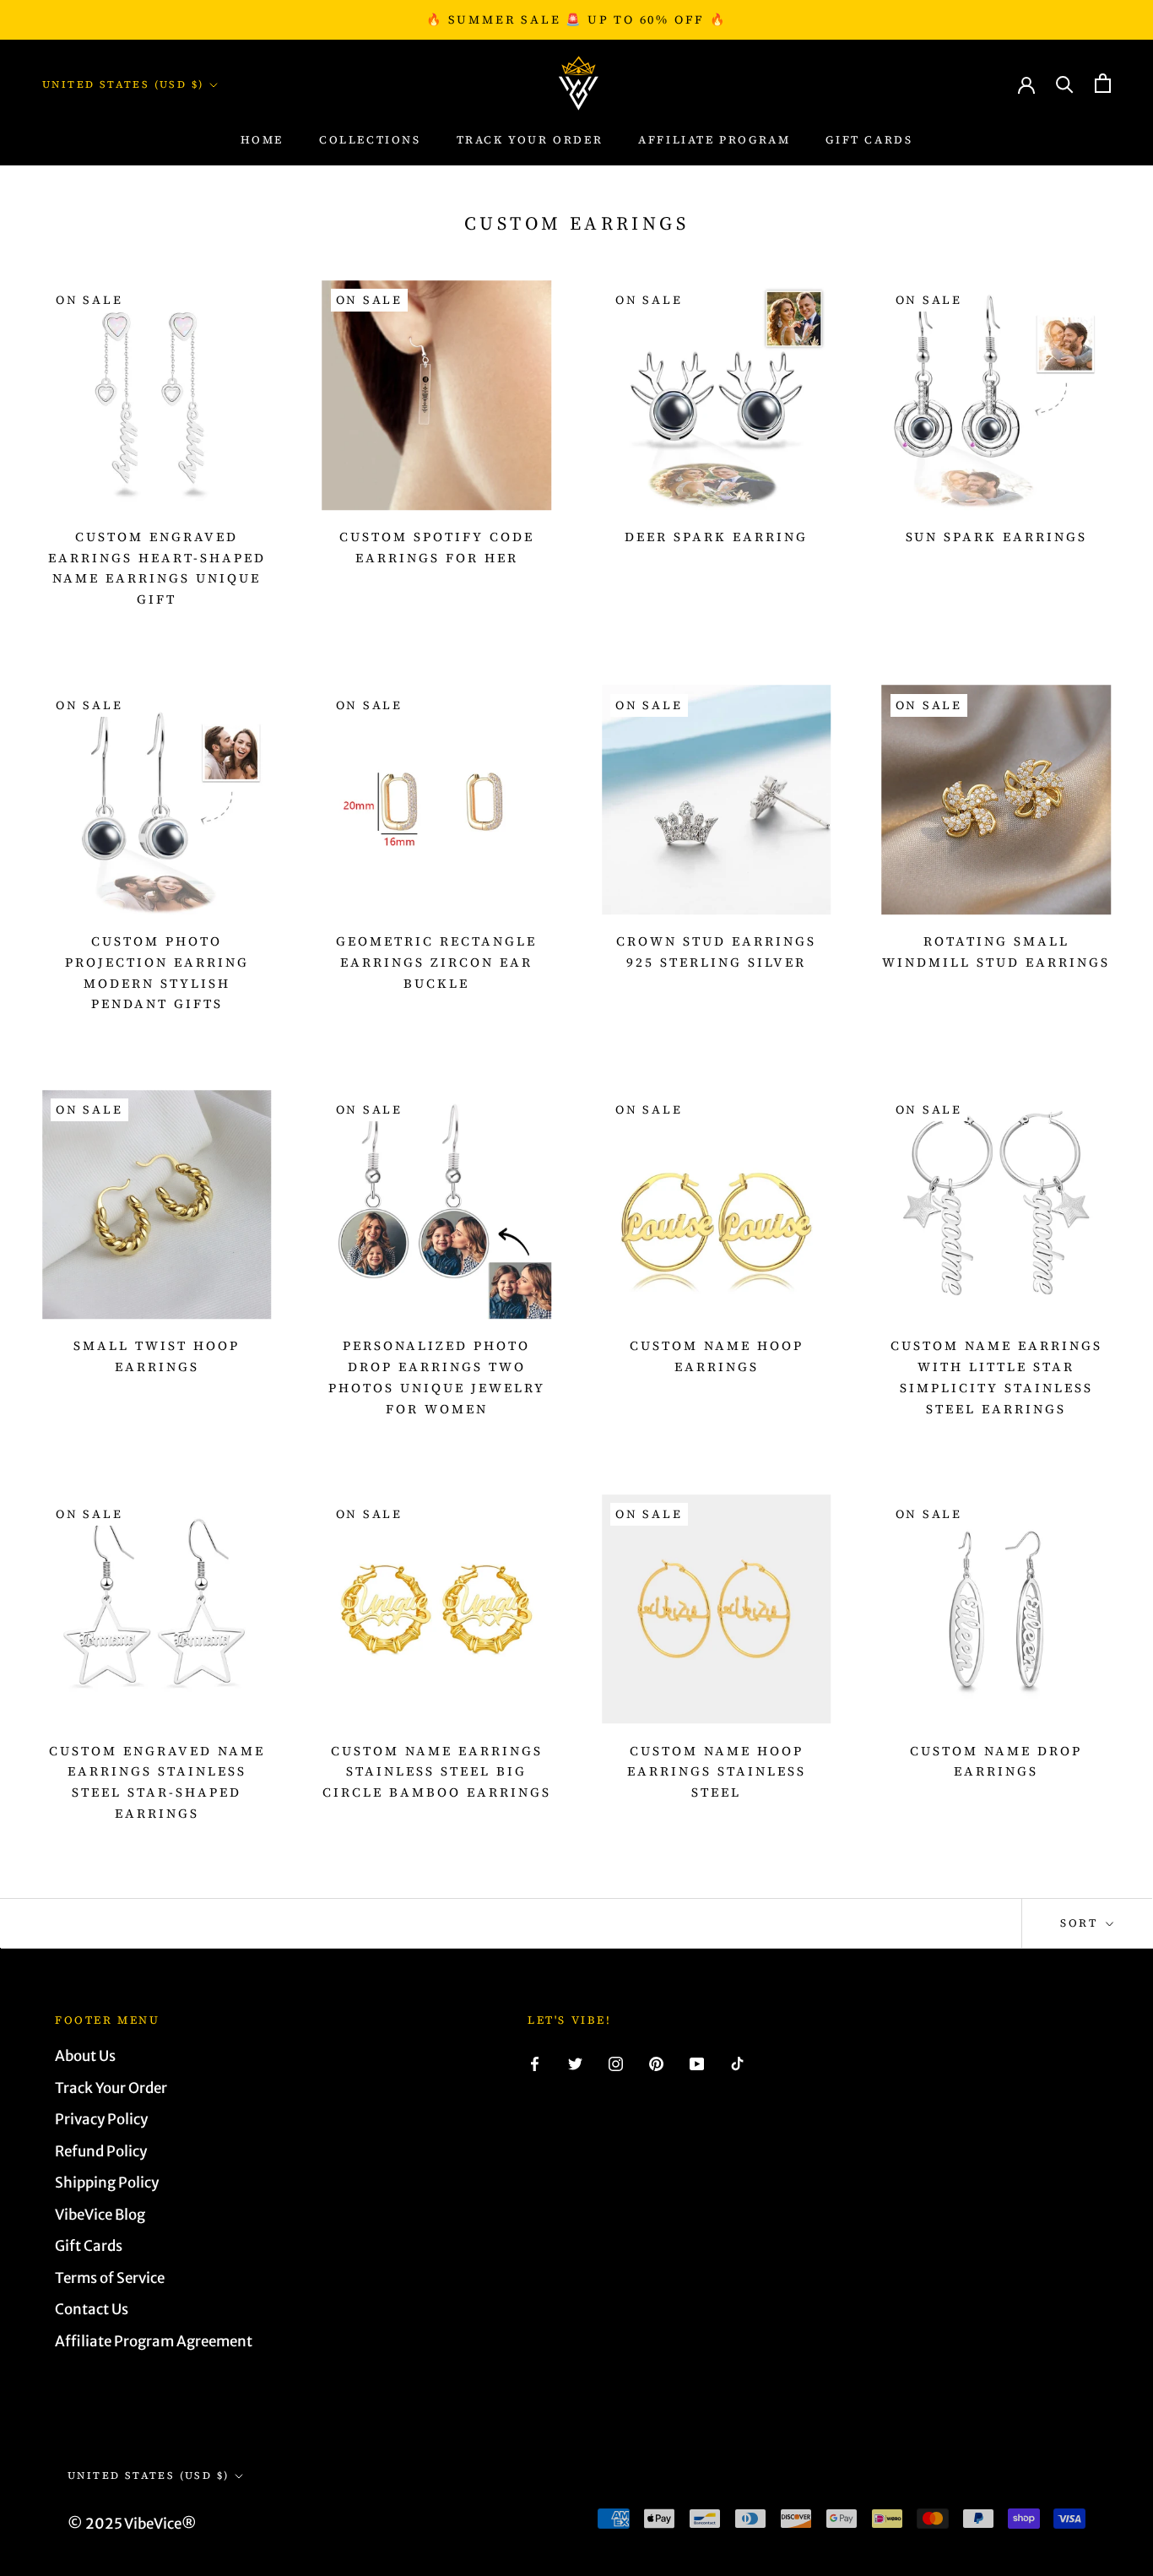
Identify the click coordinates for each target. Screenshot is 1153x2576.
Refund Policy (101, 2151)
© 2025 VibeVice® (132, 2524)
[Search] (1065, 83)
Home (262, 140)
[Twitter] (575, 2063)
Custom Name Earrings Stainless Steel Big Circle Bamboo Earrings (437, 1772)
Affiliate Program (714, 140)
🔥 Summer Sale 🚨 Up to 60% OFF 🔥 (576, 19)
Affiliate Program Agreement (154, 2341)
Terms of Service (110, 2278)
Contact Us (92, 2309)
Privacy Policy (101, 2119)
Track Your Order (111, 2088)
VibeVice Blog (100, 2215)
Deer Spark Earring (716, 537)
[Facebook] (535, 2063)
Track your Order (530, 140)
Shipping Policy (107, 2183)
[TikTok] (737, 2063)
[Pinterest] (656, 2063)
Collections (370, 140)
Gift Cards (869, 140)
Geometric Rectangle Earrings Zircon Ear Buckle (436, 962)
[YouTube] (697, 2063)
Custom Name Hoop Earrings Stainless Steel (717, 1772)
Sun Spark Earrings (996, 537)
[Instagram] (616, 2063)
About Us (85, 2056)
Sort (1081, 1923)
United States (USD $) (123, 84)
